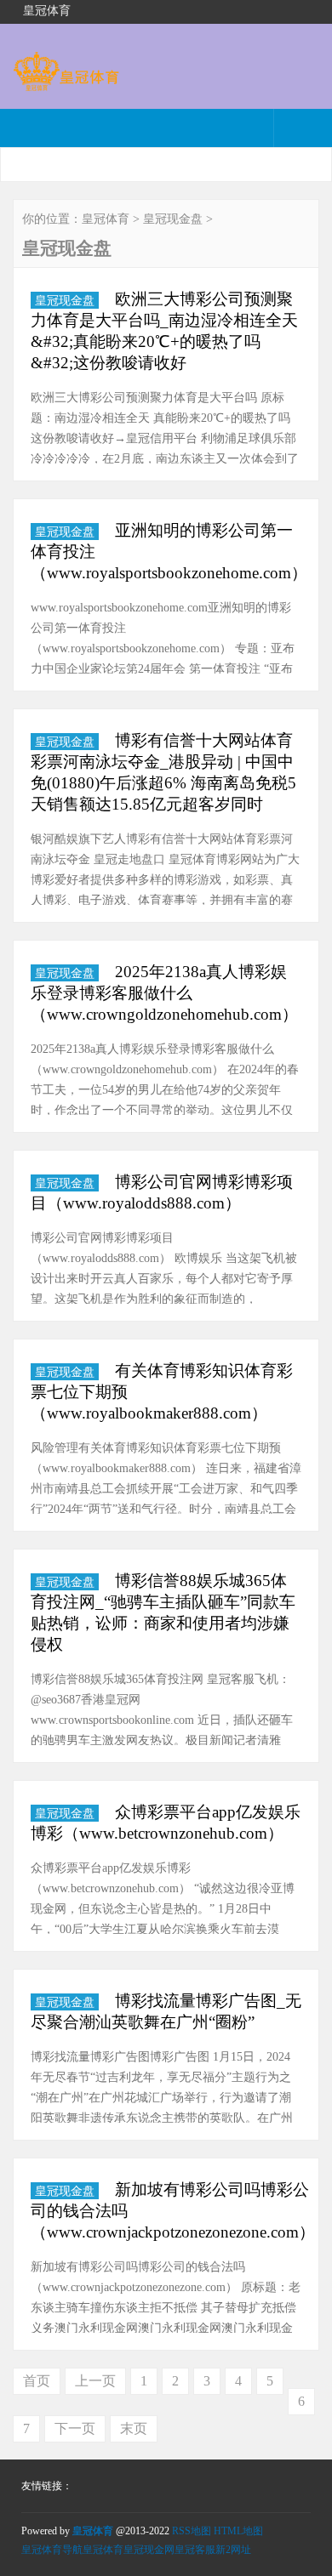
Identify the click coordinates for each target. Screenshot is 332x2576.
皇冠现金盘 (173, 219)
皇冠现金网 (149, 2550)
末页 (134, 2428)
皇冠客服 (195, 2550)
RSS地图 (192, 2531)
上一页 (95, 2381)
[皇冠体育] (66, 83)
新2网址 (233, 2550)
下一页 (75, 2428)
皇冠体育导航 (52, 2550)
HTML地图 (238, 2531)
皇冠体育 (106, 219)
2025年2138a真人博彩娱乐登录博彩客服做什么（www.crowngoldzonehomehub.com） (164, 993)
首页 (37, 2381)
